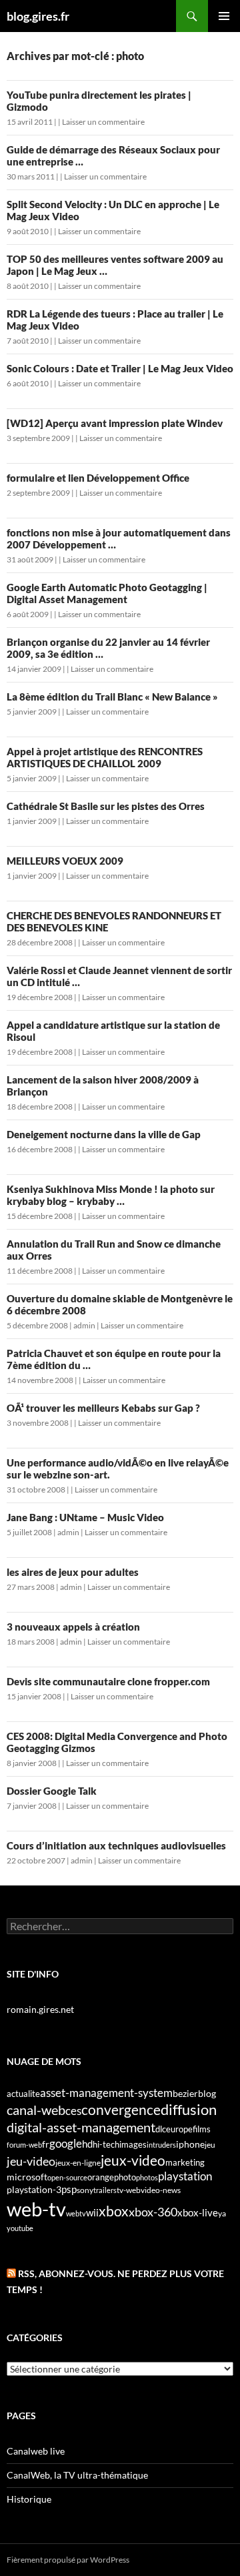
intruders (161, 2145)
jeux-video (133, 2160)
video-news (161, 2190)
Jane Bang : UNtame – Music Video (85, 1517)
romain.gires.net (40, 2009)
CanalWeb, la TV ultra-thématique (77, 2475)
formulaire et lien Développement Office (98, 478)
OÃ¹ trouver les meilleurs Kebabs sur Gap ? (103, 1408)
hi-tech (106, 2145)
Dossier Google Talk (52, 1791)
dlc (161, 2129)
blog (207, 2093)
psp (69, 2189)
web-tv (36, 2209)
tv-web (129, 2190)
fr (46, 2144)
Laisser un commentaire (103, 122)
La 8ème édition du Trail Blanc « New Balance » (112, 697)
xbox (114, 2211)
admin (84, 1325)
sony (85, 2190)
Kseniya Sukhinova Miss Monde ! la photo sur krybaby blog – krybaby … (111, 1195)
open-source (67, 2177)
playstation (185, 2176)
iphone (190, 2144)
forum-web (24, 2145)
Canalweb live (36, 2451)
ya (222, 2213)
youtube (20, 2228)
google (66, 2143)
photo (125, 2177)
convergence (121, 2110)
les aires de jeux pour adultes (73, 1572)
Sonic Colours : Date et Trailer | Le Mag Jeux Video (120, 368)
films (202, 2129)
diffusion (189, 2109)
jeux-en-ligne (78, 2163)
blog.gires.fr (38, 16)
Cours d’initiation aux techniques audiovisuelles (116, 1845)
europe (179, 2129)
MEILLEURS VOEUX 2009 (65, 861)
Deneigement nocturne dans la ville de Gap (104, 1134)
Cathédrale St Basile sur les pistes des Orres (106, 806)
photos (147, 2177)
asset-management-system (106, 2093)
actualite (23, 2094)
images (133, 2145)
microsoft (27, 2177)
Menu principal (224, 16)
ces (73, 2111)
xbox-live (198, 2212)
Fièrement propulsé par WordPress (68, 2560)
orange (101, 2177)
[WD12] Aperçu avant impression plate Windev (115, 423)
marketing (185, 2162)
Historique (29, 2499)
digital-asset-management (81, 2127)
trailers (105, 2190)
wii (92, 2212)
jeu (210, 2145)
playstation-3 (34, 2190)
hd (87, 2144)
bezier (185, 2093)
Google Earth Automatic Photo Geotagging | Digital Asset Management (107, 593)
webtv (76, 2213)
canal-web (36, 2110)
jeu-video (31, 2161)
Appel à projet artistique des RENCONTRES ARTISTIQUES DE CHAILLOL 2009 (105, 757)
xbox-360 (153, 2212)
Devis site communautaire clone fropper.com (108, 1681)
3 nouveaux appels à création (73, 1627)
